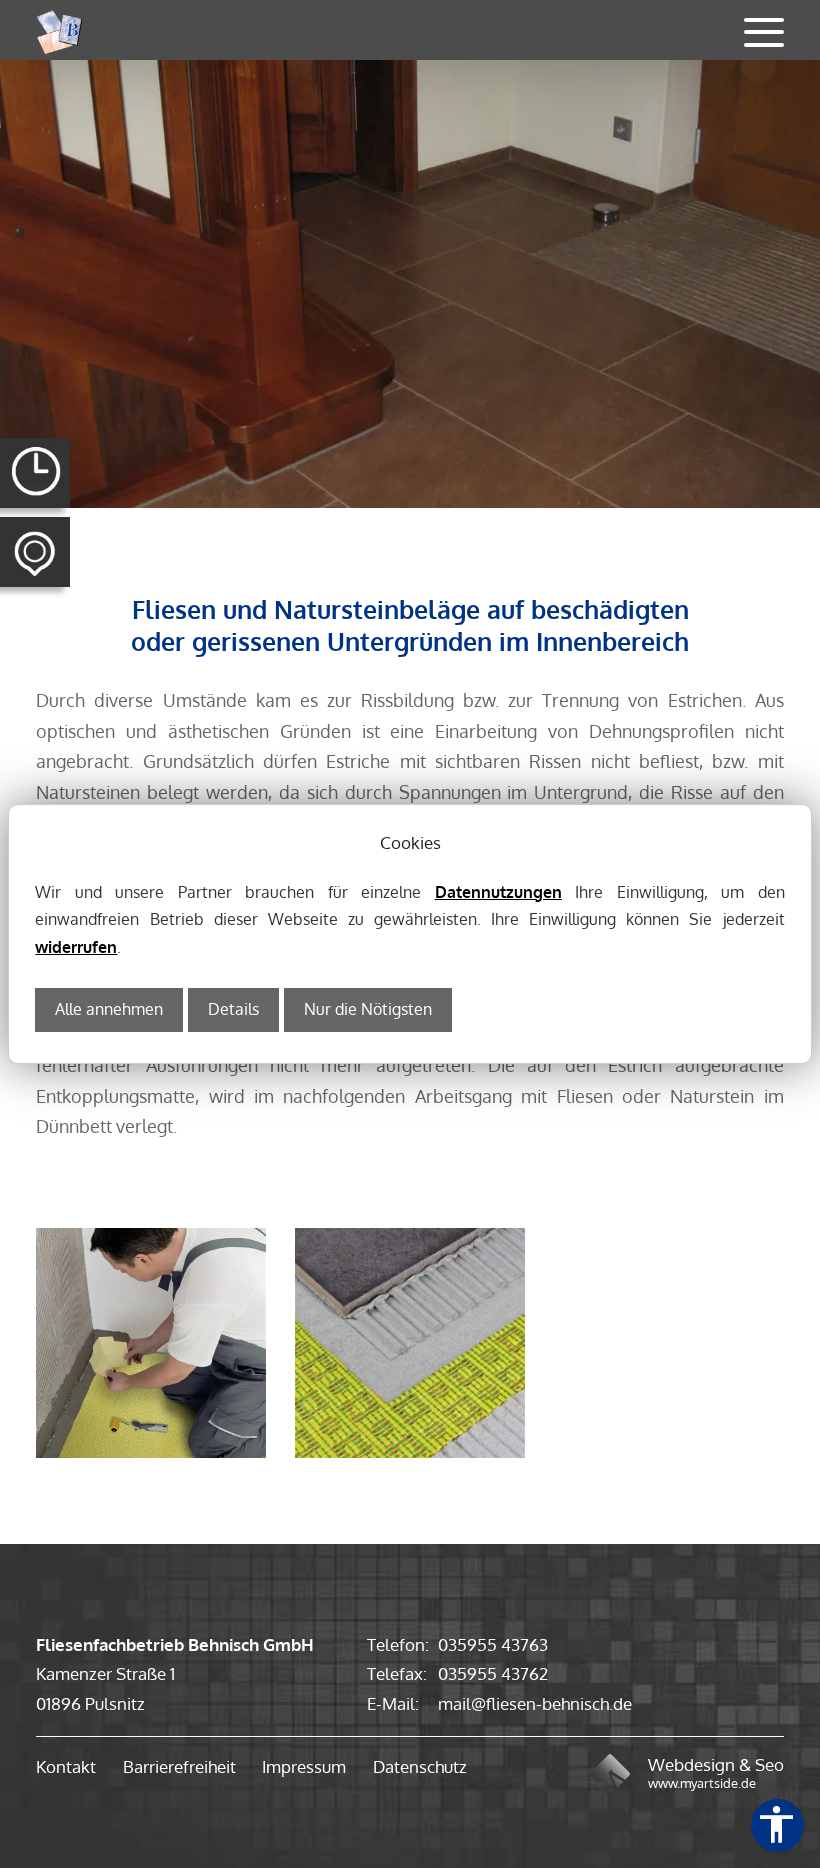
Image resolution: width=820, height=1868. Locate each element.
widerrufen (76, 947)
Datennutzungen (498, 892)
